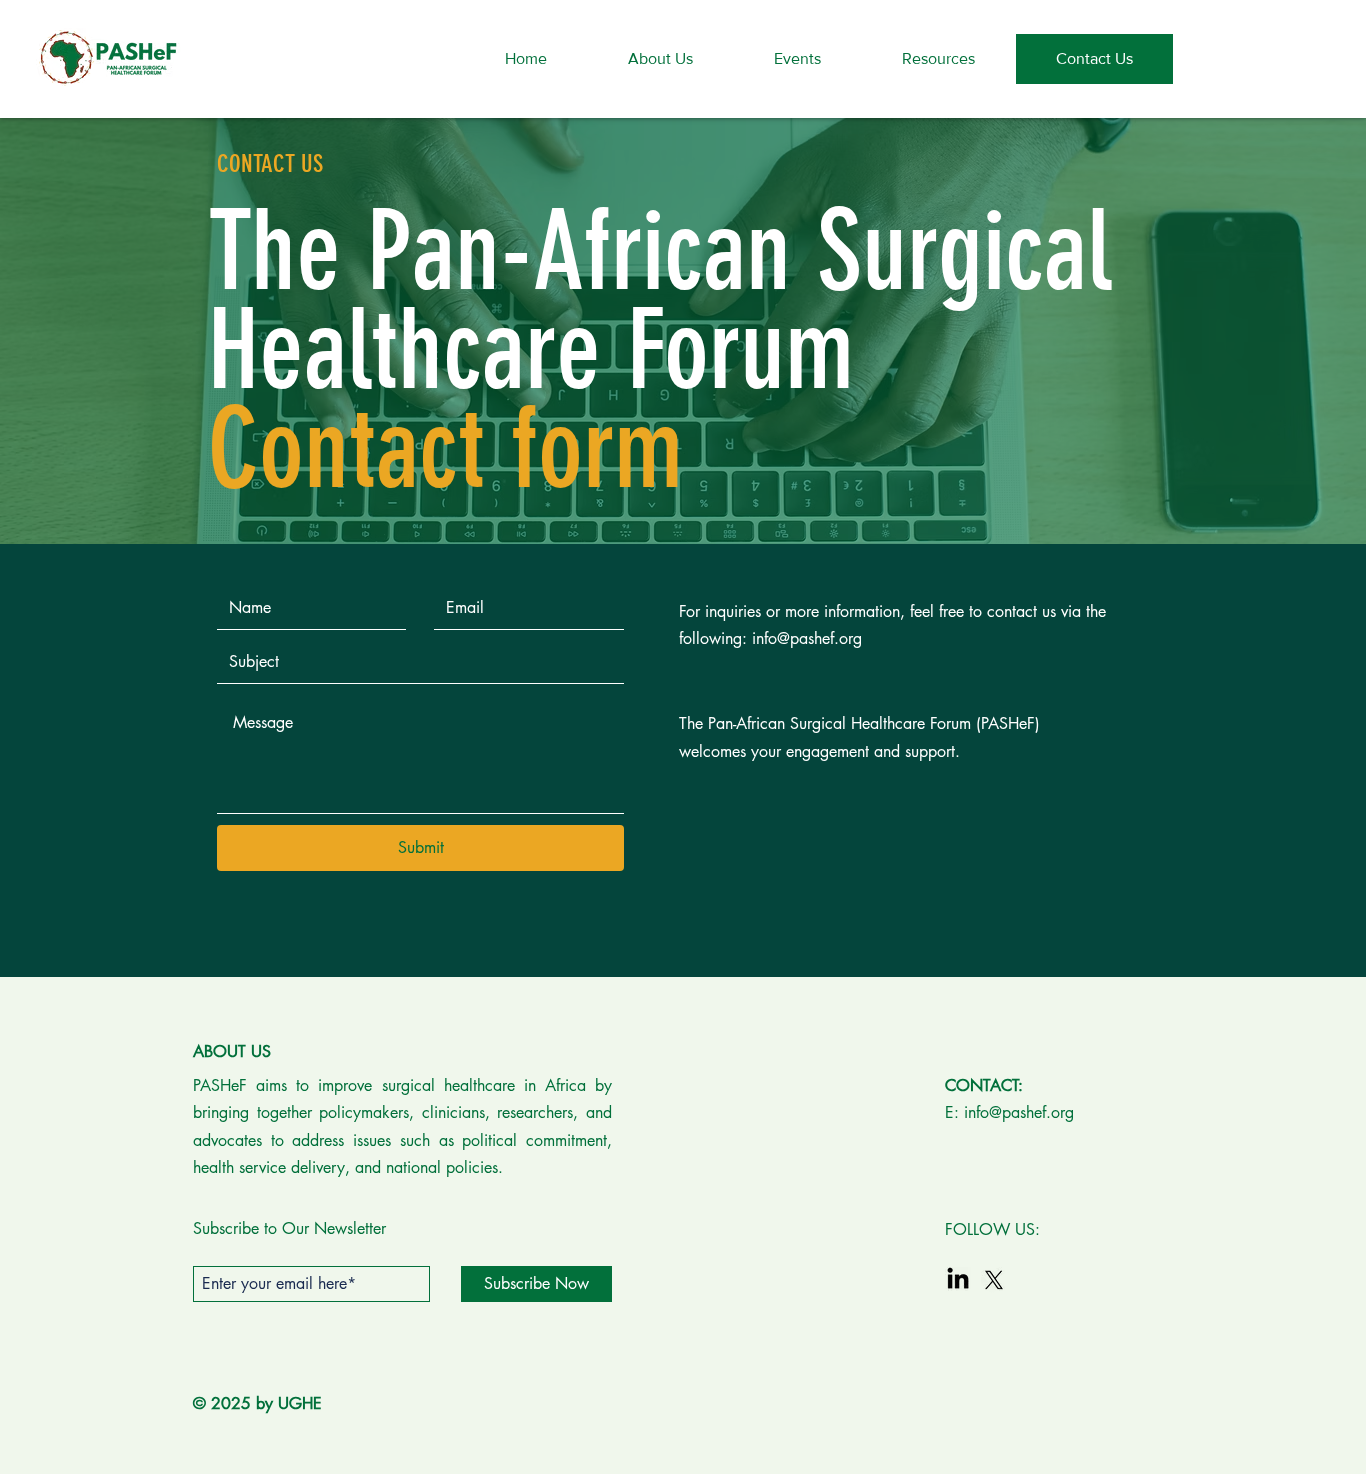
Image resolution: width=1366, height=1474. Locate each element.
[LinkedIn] (958, 1280)
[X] (994, 1280)
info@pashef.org (807, 638)
